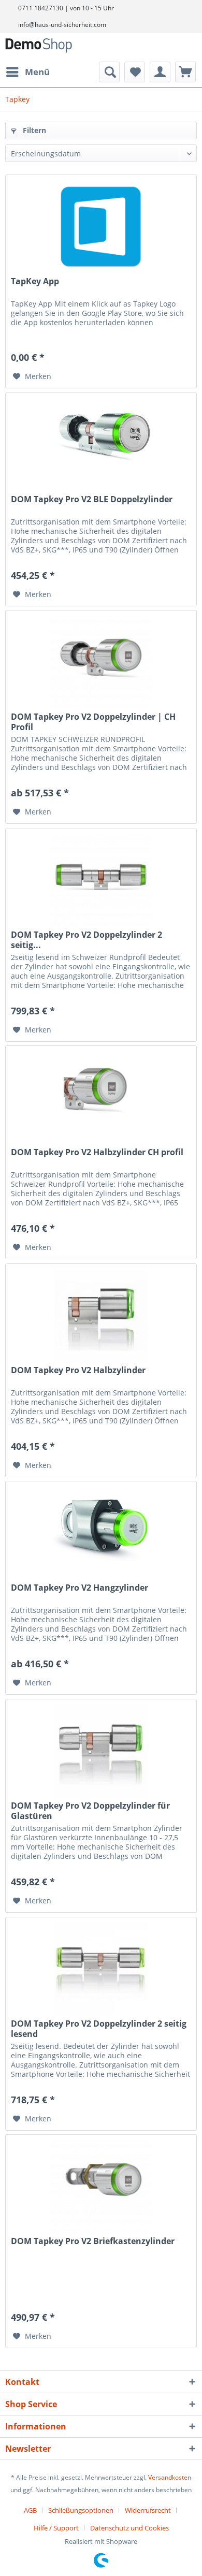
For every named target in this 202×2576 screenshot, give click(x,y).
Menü (37, 72)
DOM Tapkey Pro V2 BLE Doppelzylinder (92, 499)
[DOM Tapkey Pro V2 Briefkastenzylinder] (101, 2187)
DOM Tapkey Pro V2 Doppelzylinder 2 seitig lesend (99, 2029)
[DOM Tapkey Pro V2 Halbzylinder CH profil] (101, 1098)
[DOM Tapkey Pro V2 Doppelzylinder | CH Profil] (101, 662)
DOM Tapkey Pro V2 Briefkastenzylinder (93, 2241)
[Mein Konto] (160, 72)
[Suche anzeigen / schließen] (109, 72)
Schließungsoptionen (81, 2510)
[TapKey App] (101, 227)
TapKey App (35, 281)
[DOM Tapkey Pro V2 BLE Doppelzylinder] (101, 445)
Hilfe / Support (56, 2528)
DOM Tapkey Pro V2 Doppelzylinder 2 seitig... (86, 940)
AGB (30, 2510)
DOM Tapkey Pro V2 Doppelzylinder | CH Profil (93, 722)
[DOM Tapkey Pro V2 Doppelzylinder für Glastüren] (101, 1751)
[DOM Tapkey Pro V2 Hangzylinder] (101, 1533)
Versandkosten (170, 2477)
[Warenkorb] (185, 72)
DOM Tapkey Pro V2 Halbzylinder (78, 1370)
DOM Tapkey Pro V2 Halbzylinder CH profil (97, 1152)
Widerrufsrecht (148, 2510)
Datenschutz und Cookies (129, 2528)
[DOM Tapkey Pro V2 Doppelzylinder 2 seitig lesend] (101, 1969)
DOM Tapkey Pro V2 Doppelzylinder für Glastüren (90, 1811)
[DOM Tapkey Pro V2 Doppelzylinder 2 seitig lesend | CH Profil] (101, 880)
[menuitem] (27, 72)
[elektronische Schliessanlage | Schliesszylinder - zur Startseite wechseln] (39, 47)
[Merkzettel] (135, 72)
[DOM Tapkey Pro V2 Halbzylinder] (101, 1316)
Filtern (33, 130)
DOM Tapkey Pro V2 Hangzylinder (80, 1588)
